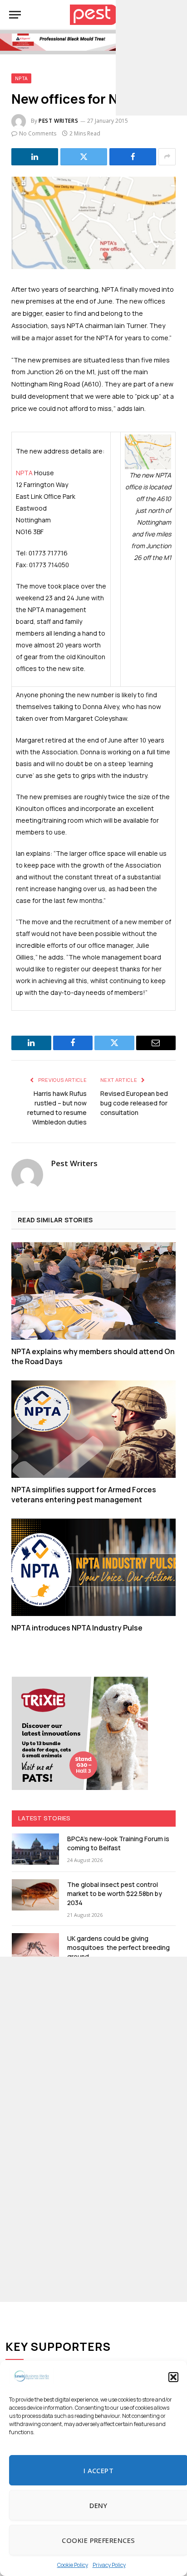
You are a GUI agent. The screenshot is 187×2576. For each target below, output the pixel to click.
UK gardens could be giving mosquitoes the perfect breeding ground (118, 1947)
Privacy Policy (109, 2565)
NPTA (21, 78)
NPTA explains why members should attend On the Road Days (93, 1356)
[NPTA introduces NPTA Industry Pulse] (93, 1567)
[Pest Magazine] (93, 15)
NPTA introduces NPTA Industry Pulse (77, 1628)
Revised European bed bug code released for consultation (134, 1103)
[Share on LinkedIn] (35, 157)
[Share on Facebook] (133, 157)
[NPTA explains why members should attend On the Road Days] (93, 1291)
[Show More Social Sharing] (167, 157)
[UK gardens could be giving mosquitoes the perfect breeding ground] (35, 1949)
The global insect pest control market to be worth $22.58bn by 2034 (115, 1893)
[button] (173, 2377)
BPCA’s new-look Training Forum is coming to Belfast (118, 1843)
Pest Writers (58, 121)
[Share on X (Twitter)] (84, 157)
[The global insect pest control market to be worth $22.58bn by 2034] (35, 1895)
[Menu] (15, 15)
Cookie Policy (73, 2565)
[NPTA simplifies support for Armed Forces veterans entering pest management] (93, 1429)
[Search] (173, 15)
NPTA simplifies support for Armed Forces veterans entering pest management (84, 1495)
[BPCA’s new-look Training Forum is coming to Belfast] (35, 1849)
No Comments (38, 133)
